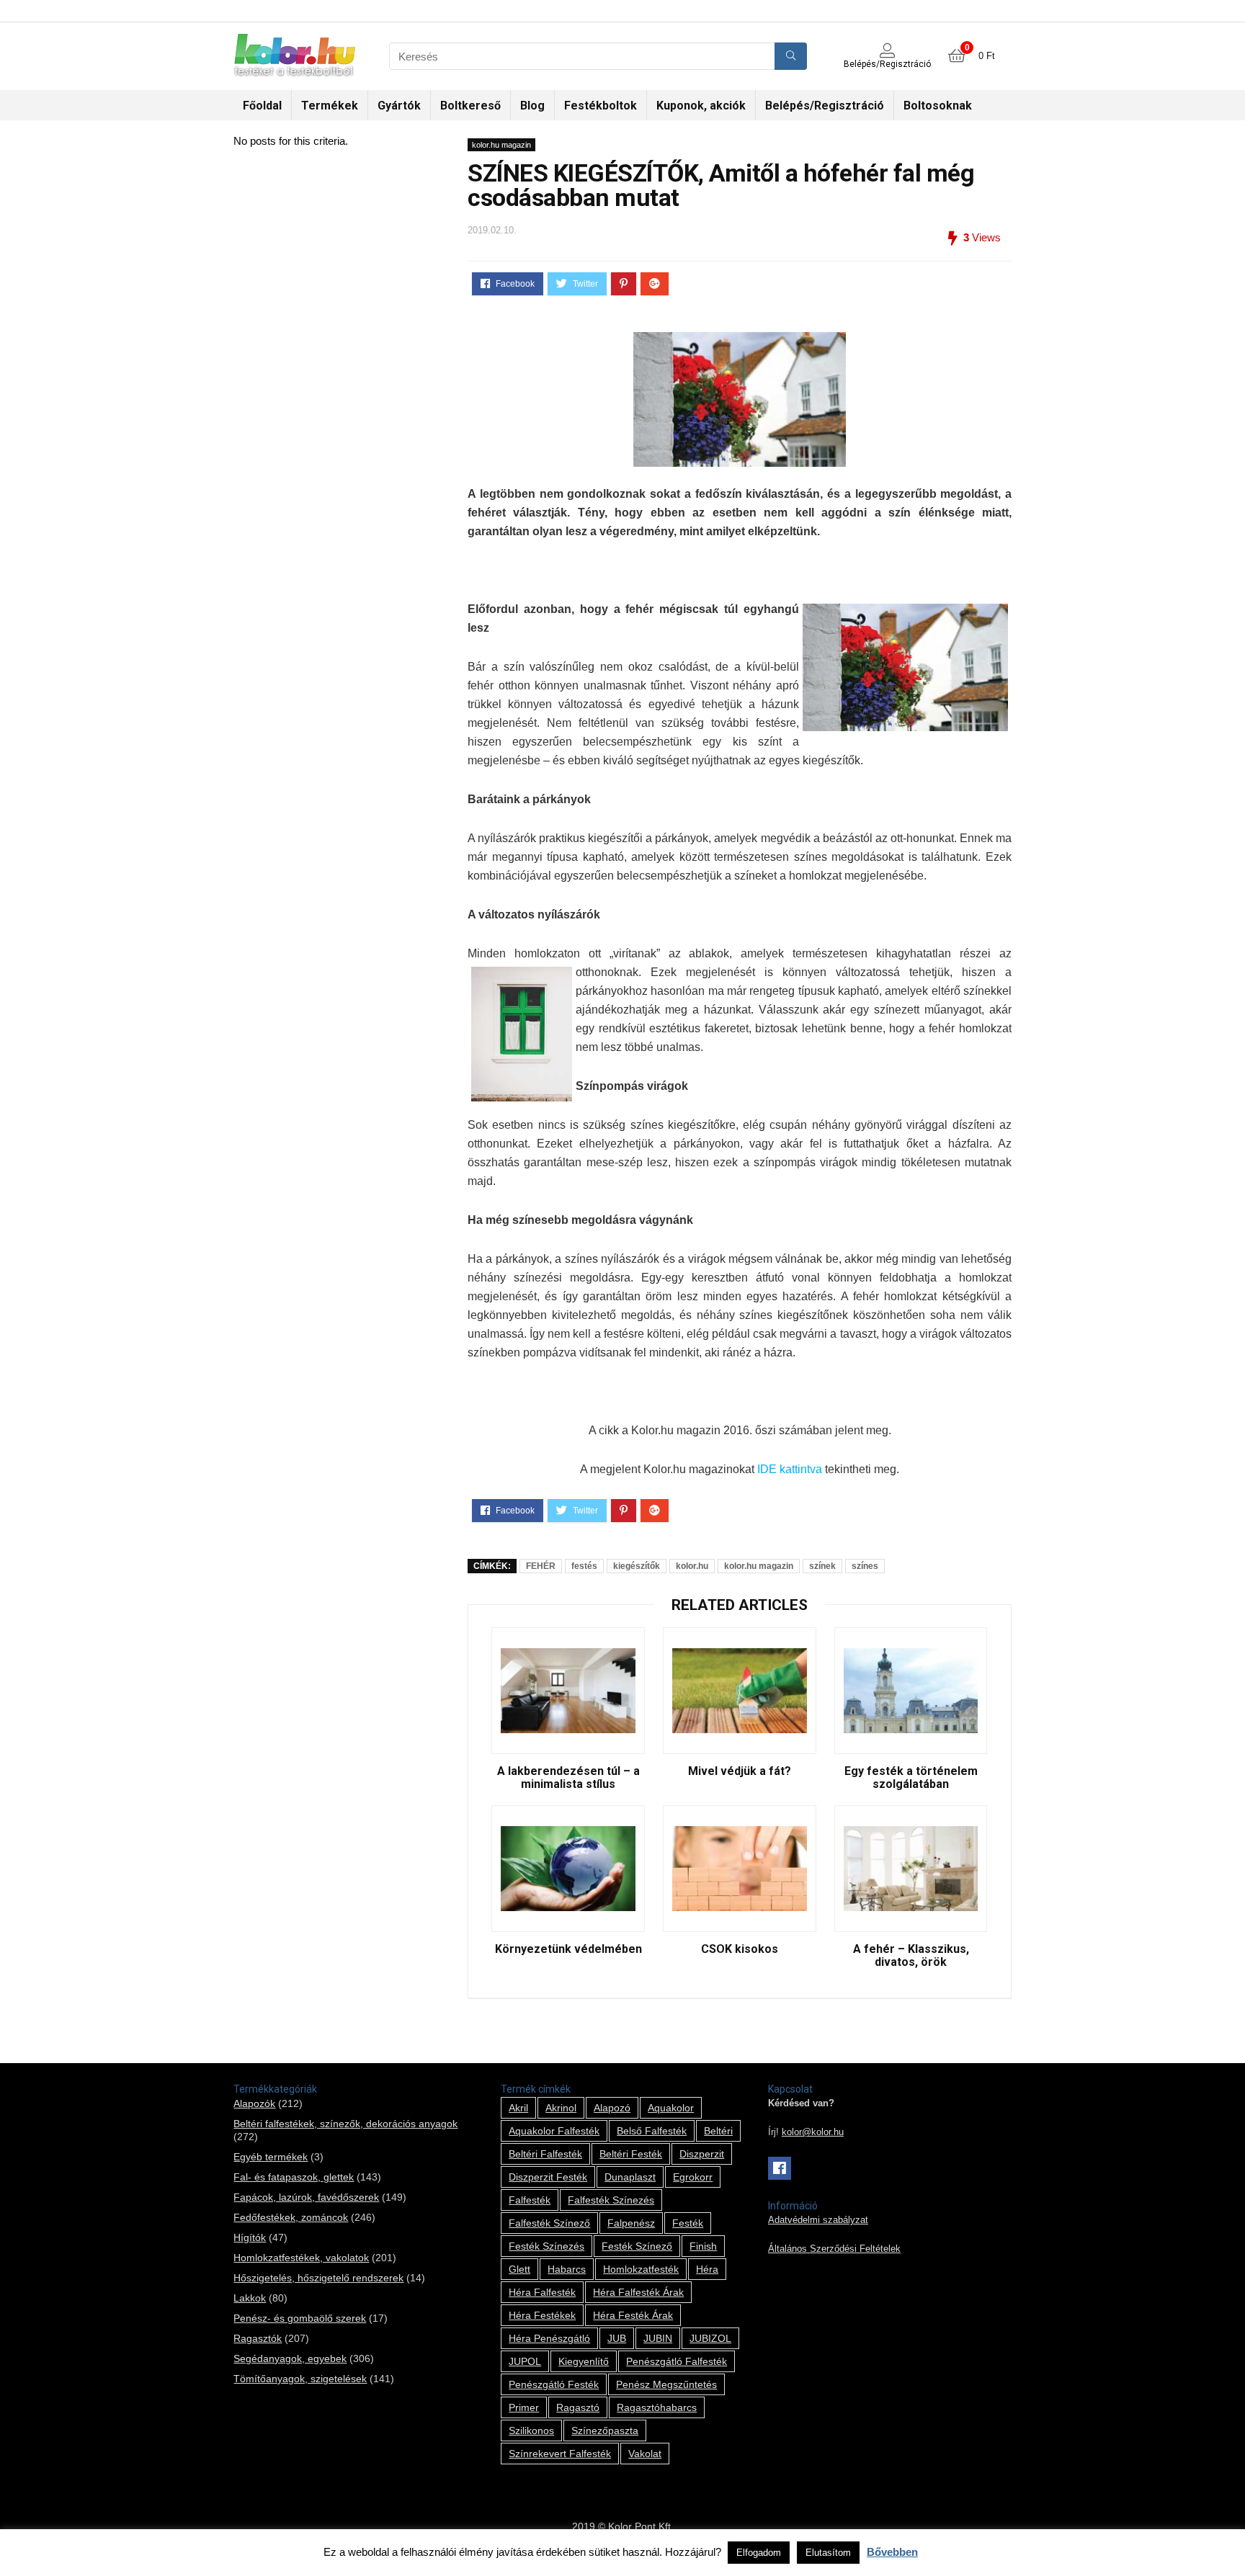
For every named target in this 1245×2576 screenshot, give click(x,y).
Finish (703, 2246)
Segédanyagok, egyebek (290, 2358)
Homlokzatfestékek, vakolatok (301, 2258)
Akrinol (561, 2108)
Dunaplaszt (630, 2177)
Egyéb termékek (271, 2157)
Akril (518, 2108)
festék (688, 2223)
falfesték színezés (611, 2200)
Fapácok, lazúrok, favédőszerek (306, 2197)
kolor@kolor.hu (813, 2132)
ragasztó (578, 2407)
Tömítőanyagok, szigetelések (300, 2379)
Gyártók (399, 106)
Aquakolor (671, 2108)
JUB (617, 2338)
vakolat (645, 2454)
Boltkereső (470, 106)
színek (822, 1566)
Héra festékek (542, 2315)
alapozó (612, 2108)
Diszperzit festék (548, 2177)
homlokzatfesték (641, 2269)
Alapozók (254, 2103)
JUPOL (525, 2361)
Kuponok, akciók (701, 106)
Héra (707, 2269)
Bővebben (892, 2552)
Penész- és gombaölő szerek (300, 2318)
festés (584, 1566)
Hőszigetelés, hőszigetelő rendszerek (318, 2278)
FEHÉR (541, 1566)
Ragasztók (258, 2338)
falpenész (631, 2223)
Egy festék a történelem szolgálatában (911, 1778)
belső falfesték (652, 2131)
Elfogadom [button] (759, 2553)
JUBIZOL (710, 2338)
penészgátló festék (554, 2384)
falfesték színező (549, 2223)
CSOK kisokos (740, 1949)
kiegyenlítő (584, 2361)
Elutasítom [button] (828, 2553)
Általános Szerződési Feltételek (834, 2249)
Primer (524, 2407)
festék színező (637, 2246)
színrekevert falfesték (560, 2454)
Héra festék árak (633, 2315)
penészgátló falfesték (677, 2361)
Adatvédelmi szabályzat (818, 2220)
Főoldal (262, 106)
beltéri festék (631, 2154)
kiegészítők (637, 1566)
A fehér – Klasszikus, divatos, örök (911, 1956)
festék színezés (546, 2246)
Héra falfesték (542, 2292)
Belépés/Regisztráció (825, 106)
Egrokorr (693, 2177)
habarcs (567, 2269)
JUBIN (658, 2338)
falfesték (530, 2200)
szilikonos (531, 2430)
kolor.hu (692, 1566)
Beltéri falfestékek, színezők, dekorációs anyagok (345, 2124)
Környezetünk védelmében (568, 1949)
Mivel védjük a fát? (740, 1771)
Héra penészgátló (549, 2338)
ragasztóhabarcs (657, 2407)
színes (865, 1566)
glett (519, 2269)
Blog (532, 106)
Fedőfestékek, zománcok (291, 2217)
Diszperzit (702, 2154)
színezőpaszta (605, 2430)
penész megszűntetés (666, 2384)
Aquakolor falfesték (554, 2131)
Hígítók (250, 2237)
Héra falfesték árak (638, 2292)
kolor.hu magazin (501, 145)
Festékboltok (601, 106)
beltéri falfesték (545, 2154)
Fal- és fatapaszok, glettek (294, 2177)
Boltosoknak (938, 106)
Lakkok (250, 2298)
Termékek (330, 106)
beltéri (718, 2131)
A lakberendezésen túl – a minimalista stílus (568, 1778)
